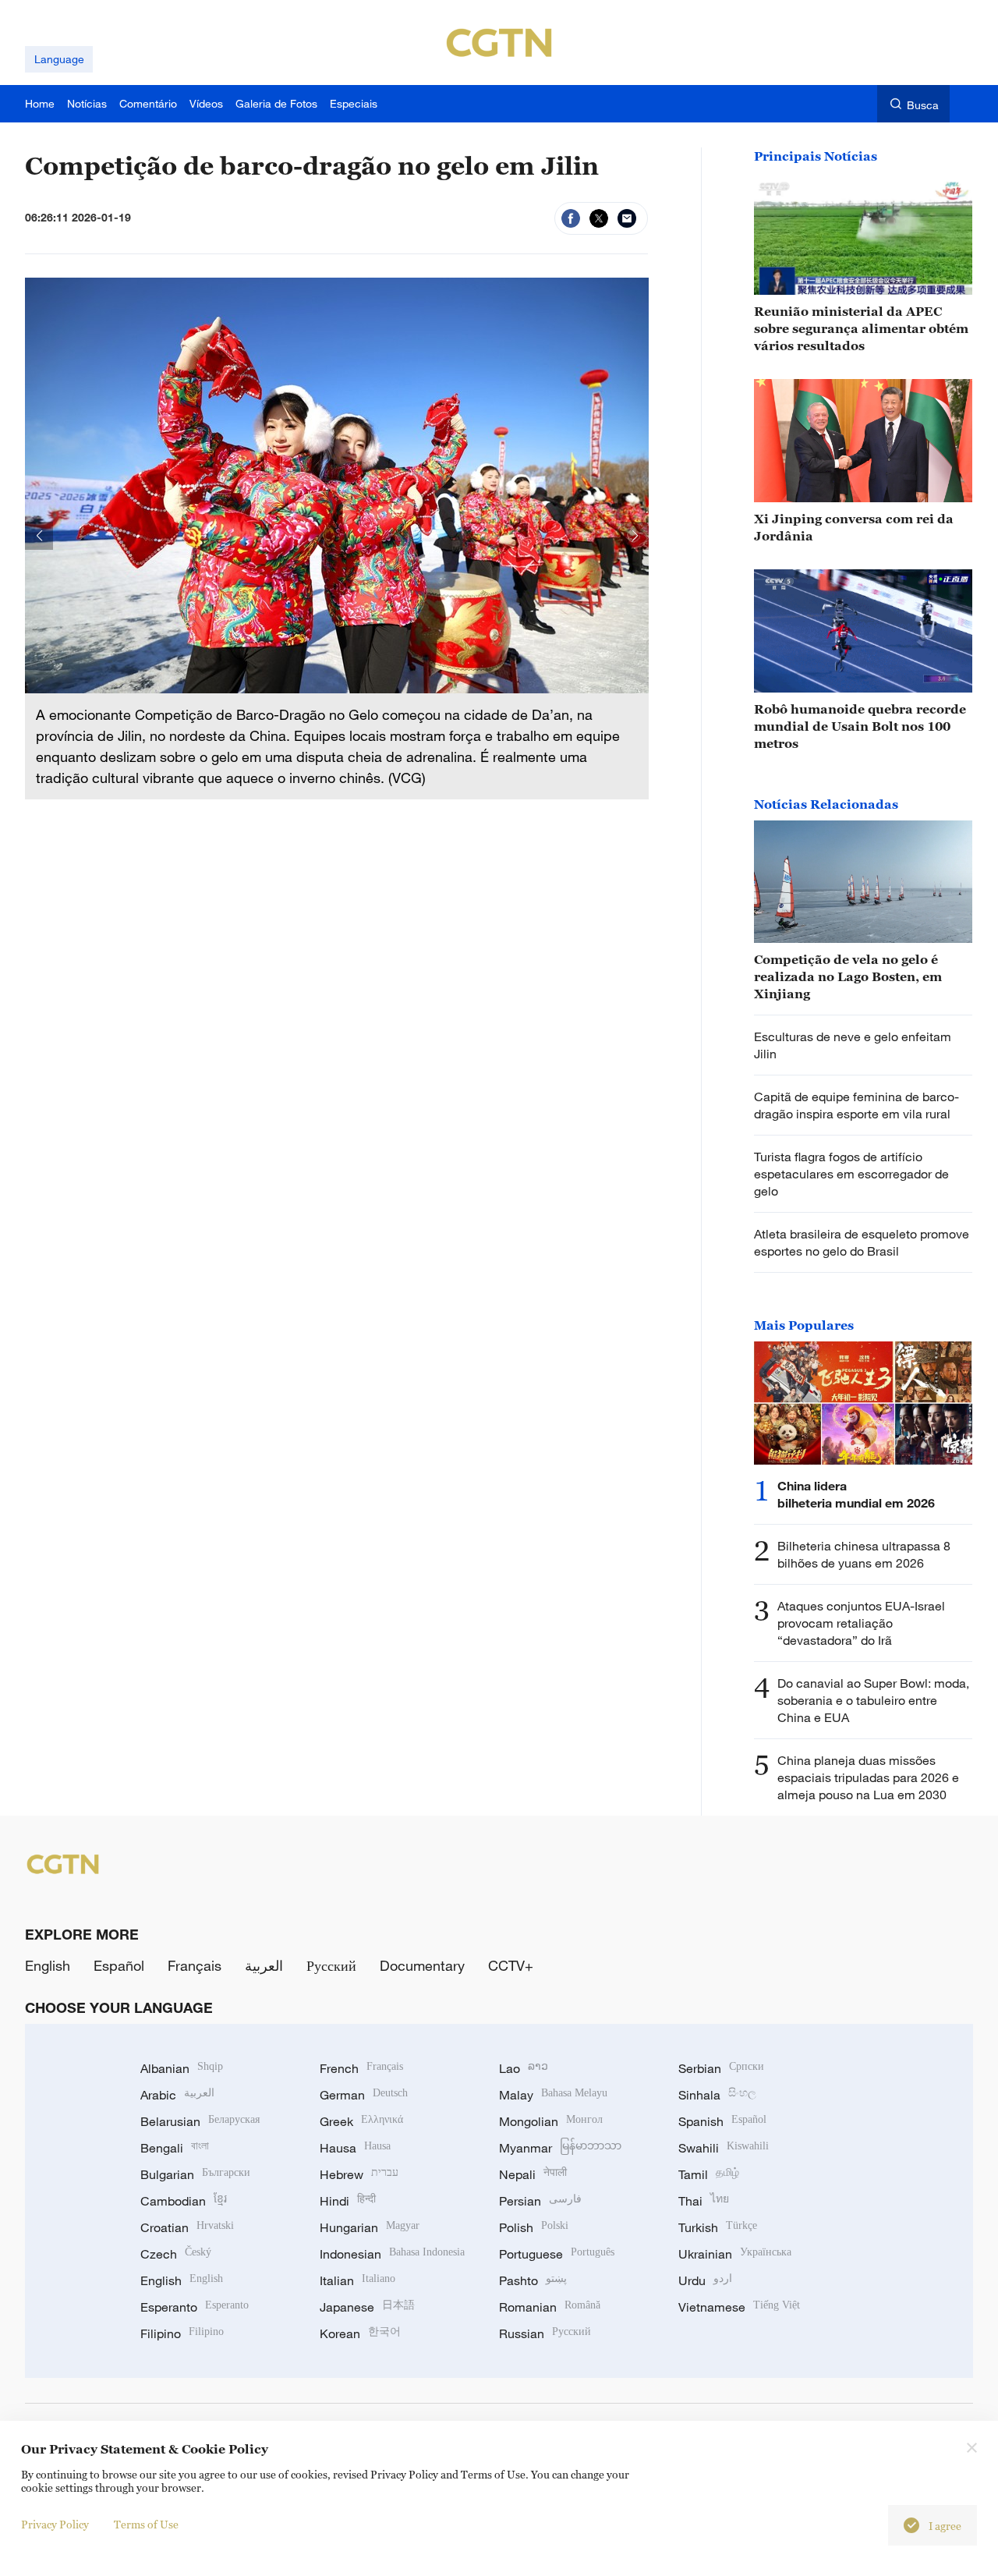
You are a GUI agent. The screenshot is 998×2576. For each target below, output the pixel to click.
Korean (360, 2333)
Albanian (182, 2068)
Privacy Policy (55, 2524)
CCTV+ (511, 1965)
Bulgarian (195, 2174)
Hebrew (359, 2174)
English (48, 1965)
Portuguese (557, 2254)
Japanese (367, 2307)
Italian (357, 2280)
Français (195, 1965)
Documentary (422, 1965)
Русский (331, 1965)
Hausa (355, 2148)
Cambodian (184, 2201)
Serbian (721, 2068)
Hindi (348, 2201)
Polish (534, 2227)
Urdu (705, 2280)
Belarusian (200, 2121)
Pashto (533, 2280)
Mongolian (551, 2121)
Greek (361, 2121)
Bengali (175, 2148)
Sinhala (717, 2095)
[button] (39, 536)
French (361, 2068)
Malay (553, 2095)
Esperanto (195, 2307)
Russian (545, 2333)
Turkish (718, 2227)
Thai (704, 2201)
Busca (923, 105)
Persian (540, 2201)
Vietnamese (739, 2307)
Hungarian (370, 2227)
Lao (524, 2068)
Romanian (550, 2307)
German (364, 2095)
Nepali (533, 2174)
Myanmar (560, 2148)
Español (119, 1965)
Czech (176, 2254)
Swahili (724, 2148)
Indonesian (392, 2254)
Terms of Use (146, 2524)
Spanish (722, 2121)
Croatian (187, 2227)
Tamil (709, 2174)
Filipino (182, 2333)
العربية (264, 1965)
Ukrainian (735, 2254)
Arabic (177, 2095)
